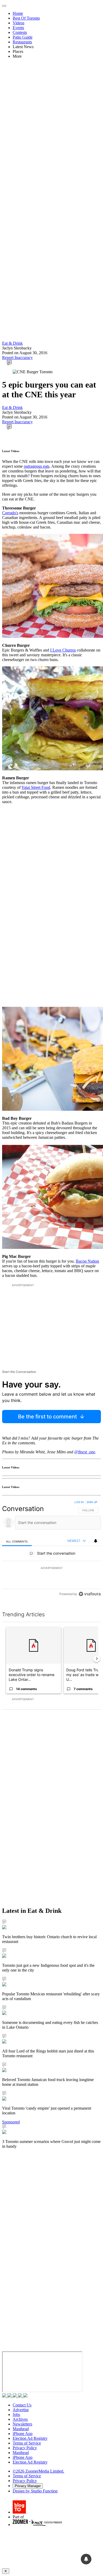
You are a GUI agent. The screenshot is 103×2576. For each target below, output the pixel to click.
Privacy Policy (25, 2448)
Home (18, 13)
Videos (18, 23)
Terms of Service (27, 2443)
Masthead (21, 2429)
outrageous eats (37, 466)
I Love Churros (63, 650)
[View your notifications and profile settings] (96, 1541)
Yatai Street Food (36, 787)
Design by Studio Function (35, 2491)
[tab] (17, 1541)
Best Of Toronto (26, 18)
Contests (20, 32)
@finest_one (85, 1452)
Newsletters (22, 2424)
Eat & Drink (12, 343)
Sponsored (11, 2122)
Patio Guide (23, 37)
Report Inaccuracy (17, 358)
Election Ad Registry (30, 2438)
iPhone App (23, 2434)
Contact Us (22, 2405)
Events (18, 28)
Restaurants (22, 42)
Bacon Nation (87, 1261)
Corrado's (10, 513)
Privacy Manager (28, 2486)
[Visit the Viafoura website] (90, 1594)
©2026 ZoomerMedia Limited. (38, 2471)
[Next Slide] (97, 1659)
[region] (51, 1549)
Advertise (21, 2410)
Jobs (16, 2415)
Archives (20, 2419)
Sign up (92, 1502)
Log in (79, 1502)
